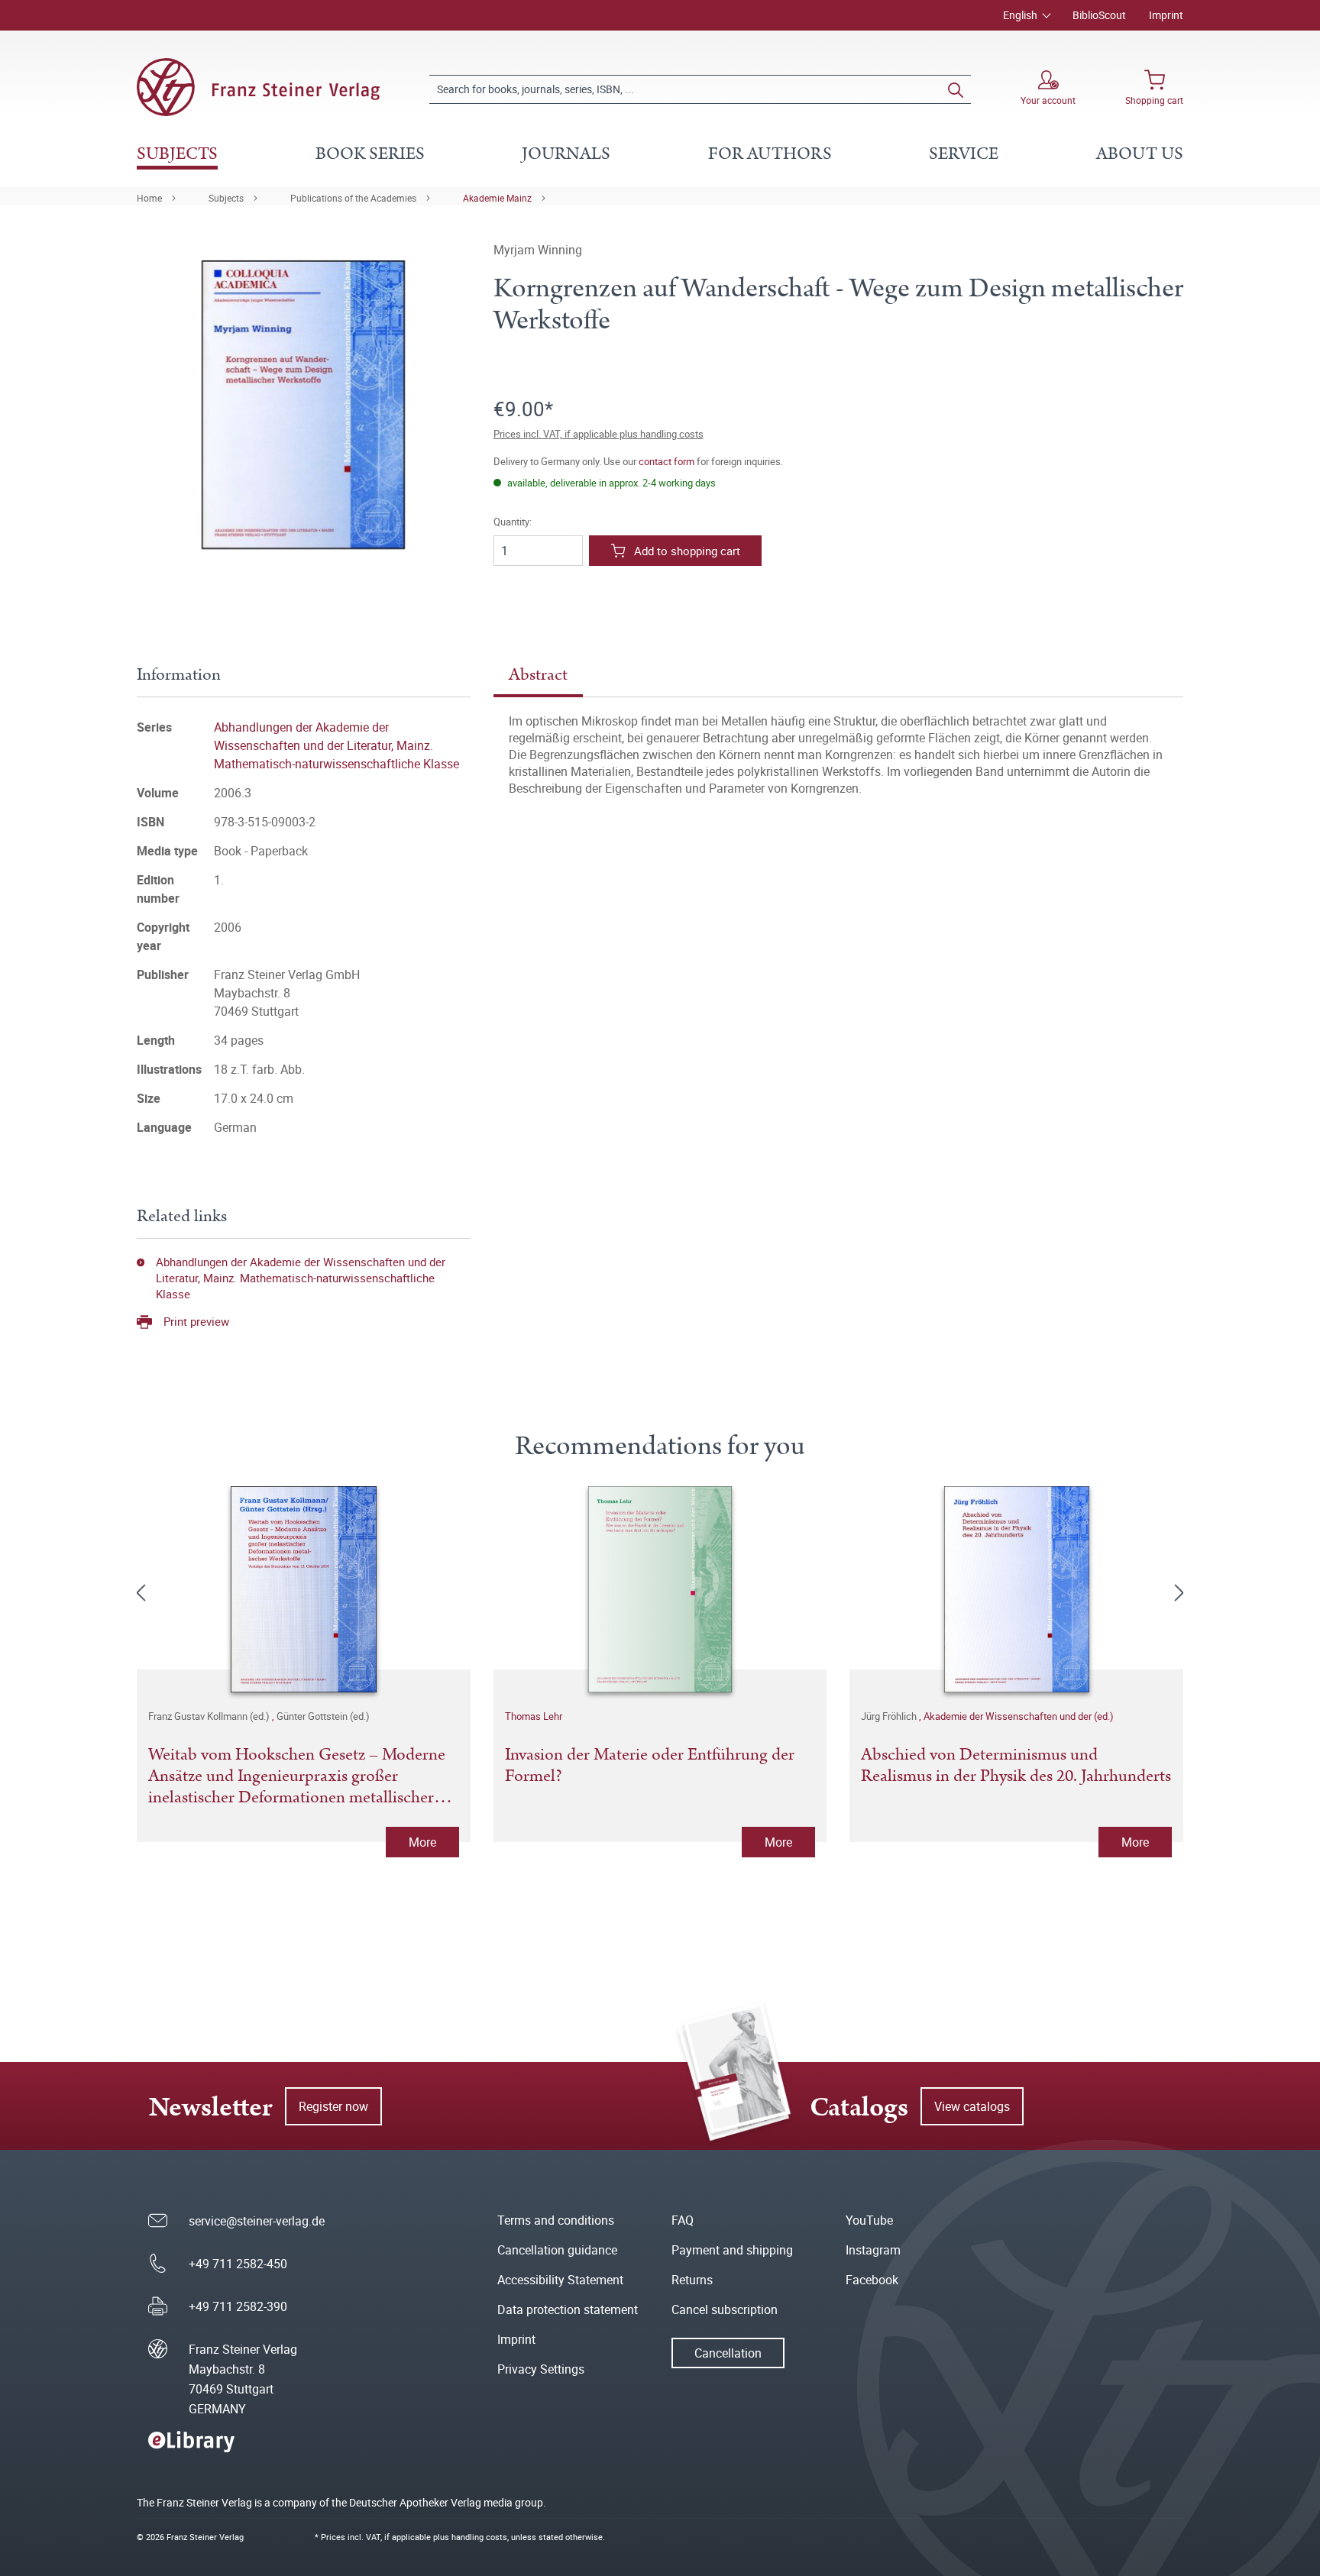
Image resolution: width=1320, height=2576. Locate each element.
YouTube (869, 2220)
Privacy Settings (541, 2369)
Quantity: (513, 522)
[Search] (956, 89)
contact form (666, 461)
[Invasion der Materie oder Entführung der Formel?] (660, 1589)
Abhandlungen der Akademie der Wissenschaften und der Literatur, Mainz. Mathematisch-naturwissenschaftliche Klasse (336, 745)
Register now (333, 2106)
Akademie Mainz (497, 198)
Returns (692, 2280)
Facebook (872, 2280)
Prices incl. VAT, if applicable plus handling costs (599, 434)
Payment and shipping (732, 2250)
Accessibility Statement (560, 2280)
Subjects (226, 198)
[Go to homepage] (258, 87)
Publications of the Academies (353, 198)
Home (149, 198)
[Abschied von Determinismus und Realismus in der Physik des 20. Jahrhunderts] (1016, 1589)
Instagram (873, 2250)
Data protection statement (568, 2309)
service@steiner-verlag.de (257, 2221)
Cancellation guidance (557, 2250)
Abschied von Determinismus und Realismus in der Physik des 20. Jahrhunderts (1016, 1766)
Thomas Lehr (534, 1716)
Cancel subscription (725, 2309)
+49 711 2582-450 (238, 2264)
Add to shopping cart (687, 551)
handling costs (479, 2537)
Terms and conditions (556, 2220)
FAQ (683, 2220)
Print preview (196, 1321)
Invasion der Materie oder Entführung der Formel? (650, 1766)
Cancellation (728, 2353)
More (422, 1842)
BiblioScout (1099, 15)
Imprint (1166, 15)
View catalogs (972, 2106)
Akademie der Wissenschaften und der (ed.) (1019, 1716)
